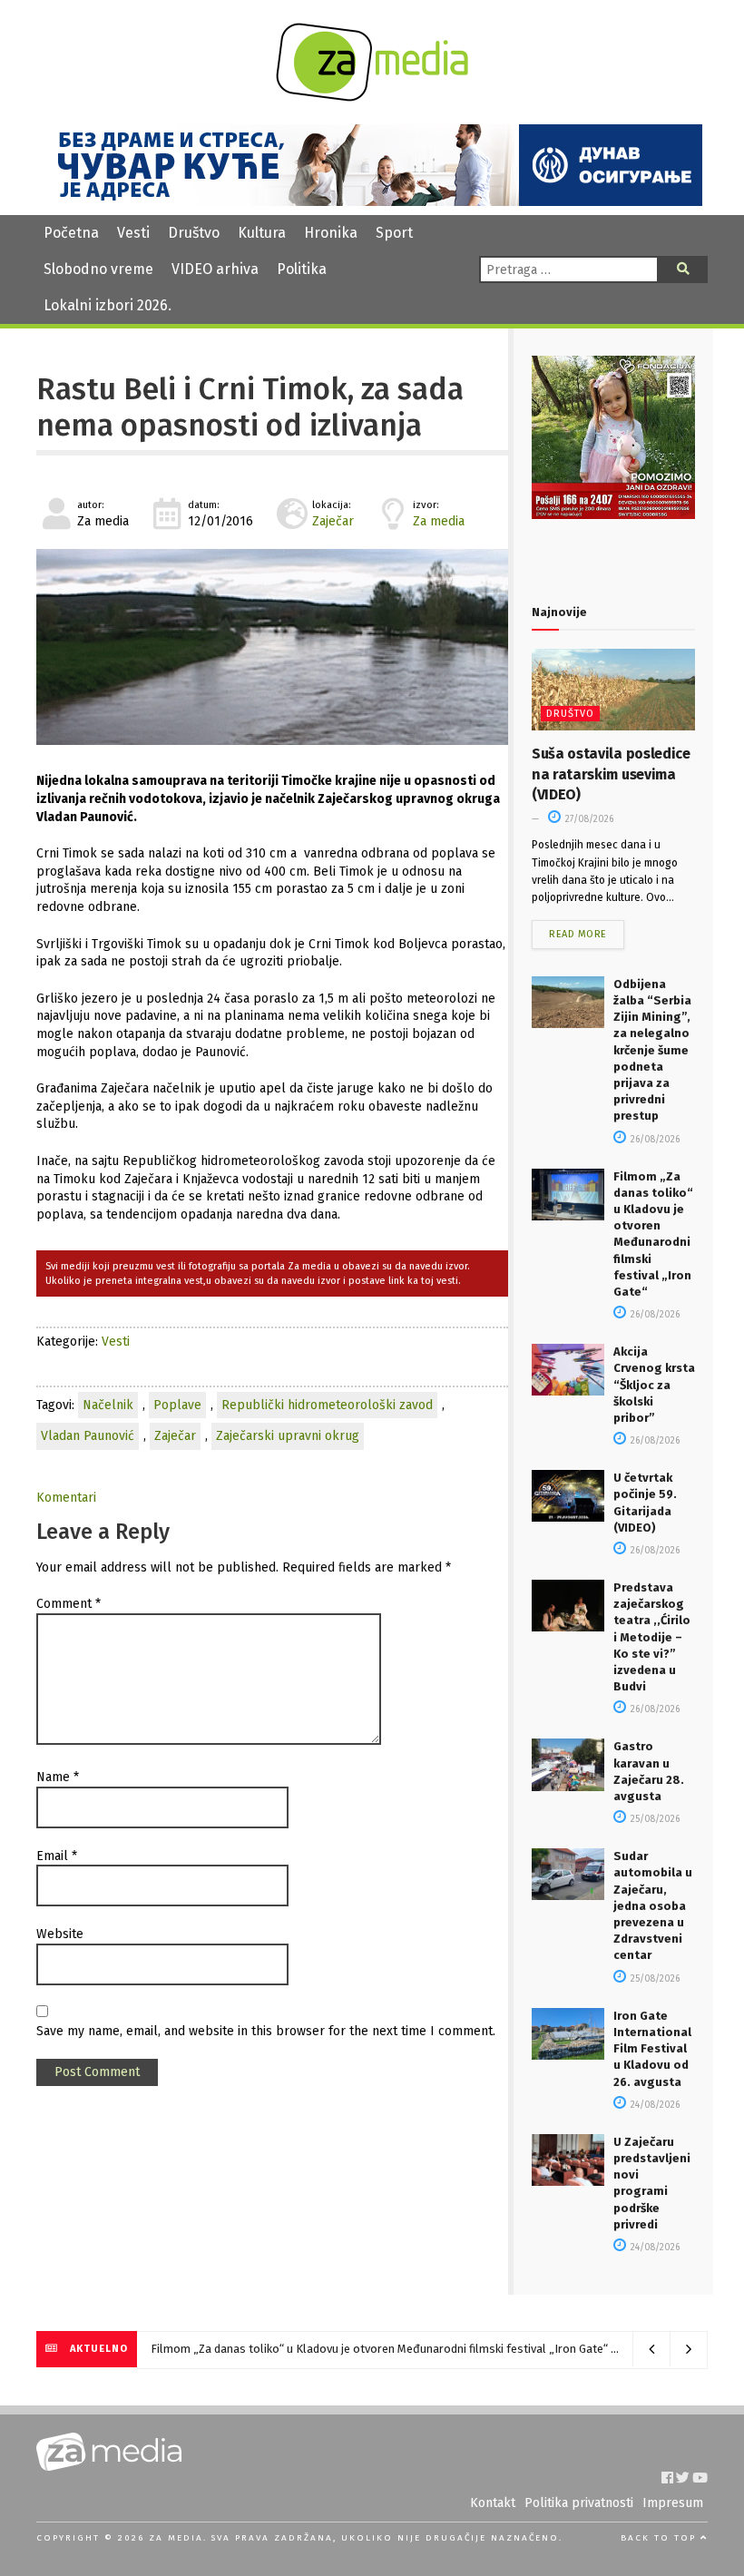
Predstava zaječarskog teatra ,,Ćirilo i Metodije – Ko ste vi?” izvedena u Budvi (652, 1637)
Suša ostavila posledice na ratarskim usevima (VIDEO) (611, 774)
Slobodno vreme (98, 269)
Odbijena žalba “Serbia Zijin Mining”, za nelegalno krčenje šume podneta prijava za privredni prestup (652, 1050)
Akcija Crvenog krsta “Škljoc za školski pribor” (654, 1385)
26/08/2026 (654, 1140)
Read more (578, 934)
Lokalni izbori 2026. (108, 305)
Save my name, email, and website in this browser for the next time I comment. (266, 2031)
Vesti (133, 233)
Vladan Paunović (88, 1436)
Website (60, 1934)
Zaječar (333, 521)
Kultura (262, 233)
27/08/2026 (588, 819)
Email (57, 1856)
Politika (302, 269)
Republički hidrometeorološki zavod (327, 1405)
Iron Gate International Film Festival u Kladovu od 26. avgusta (652, 2049)
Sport (394, 233)
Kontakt (493, 2503)
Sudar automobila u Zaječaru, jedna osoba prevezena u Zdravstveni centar (653, 1905)
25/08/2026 (654, 1819)
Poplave (177, 1405)
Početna (71, 233)
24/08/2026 (654, 2105)
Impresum (673, 2503)
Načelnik (108, 1405)
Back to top (661, 2538)
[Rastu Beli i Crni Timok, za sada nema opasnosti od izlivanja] (272, 647)
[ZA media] (372, 97)
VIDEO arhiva (215, 269)
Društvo (194, 233)
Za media (439, 521)
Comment (69, 1604)
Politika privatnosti (579, 2503)
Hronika (331, 233)
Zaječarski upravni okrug (288, 1436)
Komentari (66, 1498)
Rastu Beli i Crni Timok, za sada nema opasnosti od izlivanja (250, 407)
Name (58, 1777)
